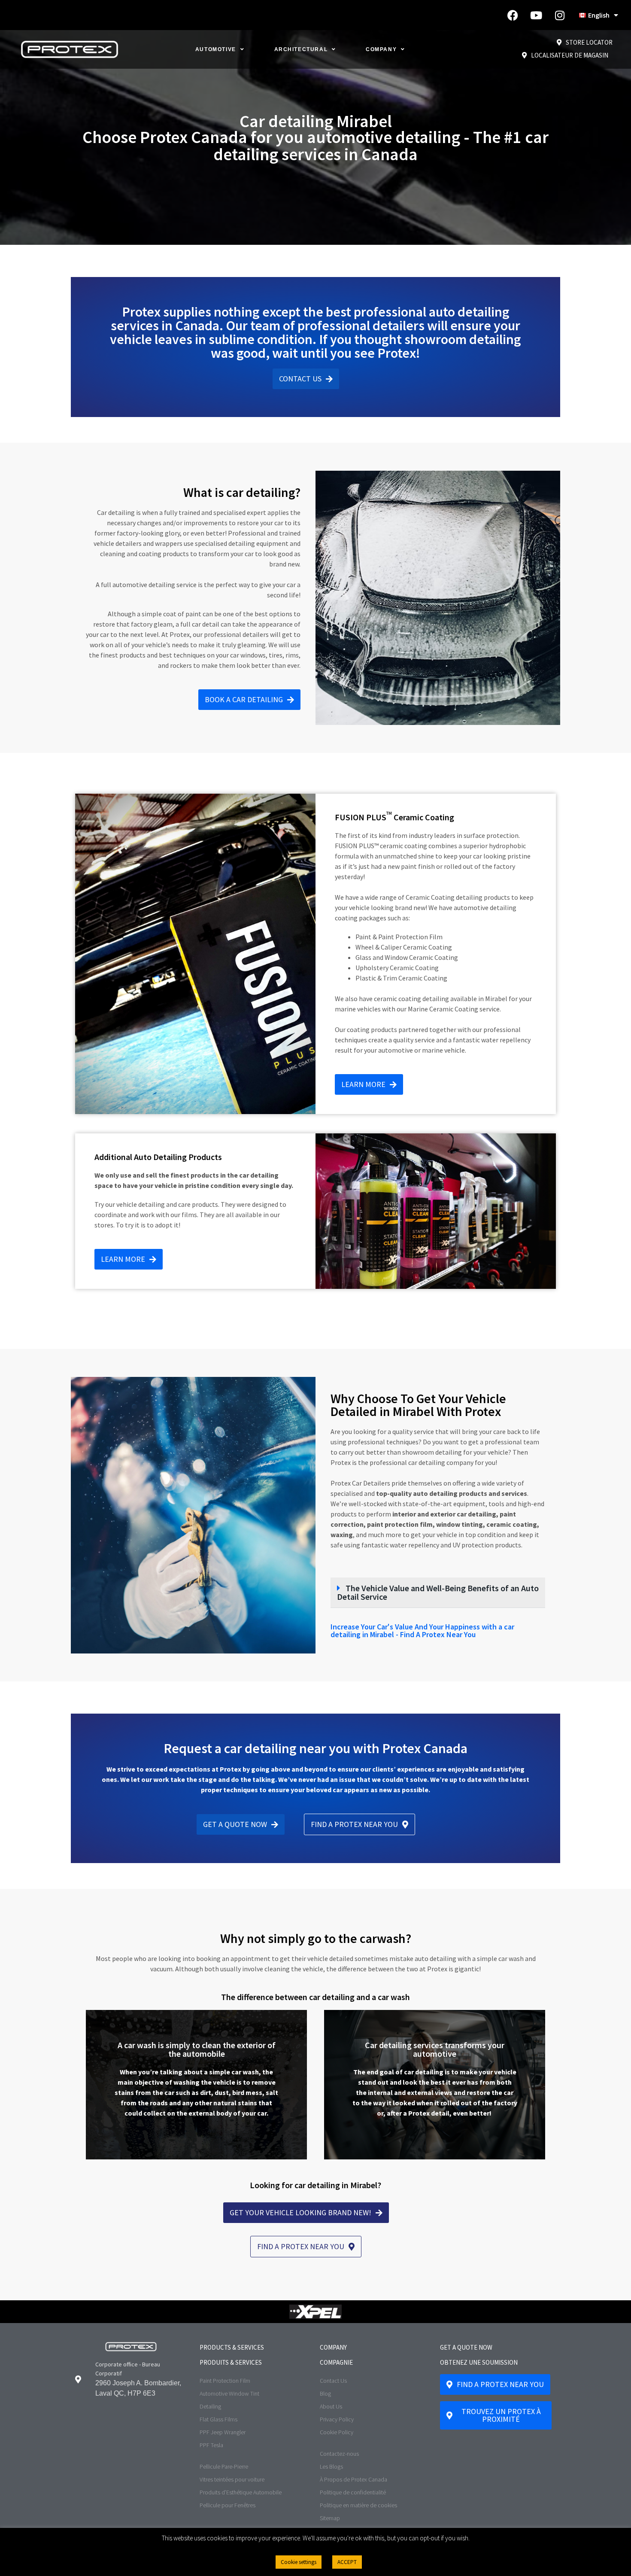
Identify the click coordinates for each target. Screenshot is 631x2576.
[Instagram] (560, 15)
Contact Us (333, 2381)
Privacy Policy (337, 2419)
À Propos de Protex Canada (353, 2479)
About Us (331, 2406)
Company (381, 49)
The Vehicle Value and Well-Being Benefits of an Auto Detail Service (438, 1592)
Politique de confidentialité (353, 2492)
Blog (325, 2393)
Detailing (210, 2406)
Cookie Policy (337, 2432)
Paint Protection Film (225, 2381)
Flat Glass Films (218, 2419)
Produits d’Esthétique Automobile (241, 2492)
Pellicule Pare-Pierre (224, 2466)
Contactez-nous (339, 2454)
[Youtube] (536, 15)
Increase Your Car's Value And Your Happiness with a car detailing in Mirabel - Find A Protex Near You (422, 1631)
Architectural (301, 49)
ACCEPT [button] (347, 2562)
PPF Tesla (211, 2445)
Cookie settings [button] (299, 2562)
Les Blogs (331, 2466)
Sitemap (330, 2518)
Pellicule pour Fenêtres (228, 2505)
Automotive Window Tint (229, 2393)
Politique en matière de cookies (358, 2505)
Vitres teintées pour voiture (232, 2479)
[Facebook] (513, 15)
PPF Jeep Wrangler (223, 2432)
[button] (438, 1593)
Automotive (216, 49)
